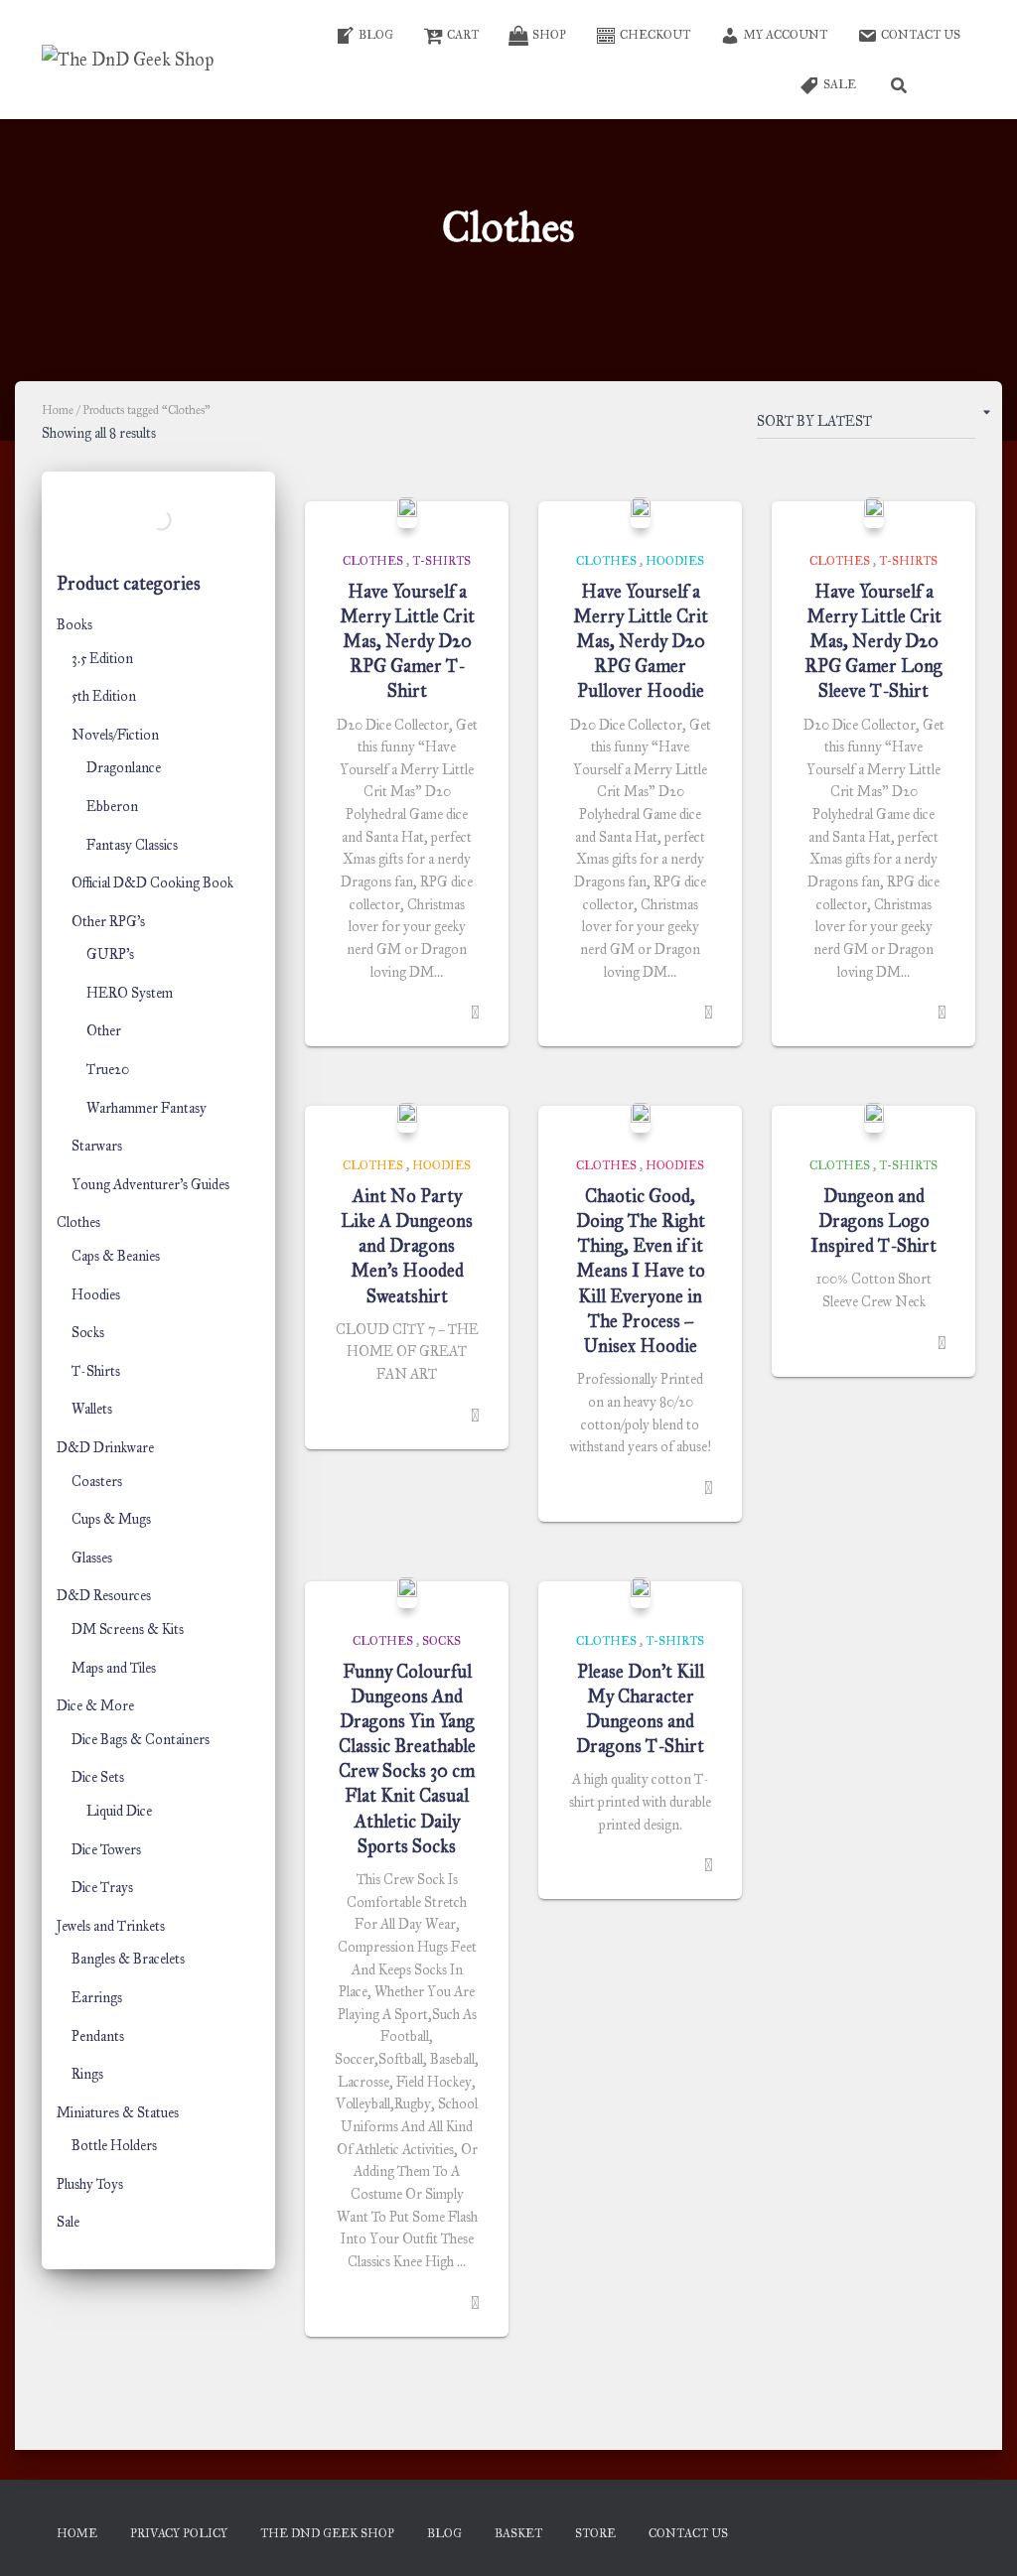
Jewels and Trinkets (111, 1926)
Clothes (78, 1222)
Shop (549, 35)
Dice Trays (102, 1888)
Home (58, 410)
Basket (518, 2533)
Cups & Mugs (111, 1519)
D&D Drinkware (105, 1448)
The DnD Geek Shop (327, 2533)
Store (595, 2533)
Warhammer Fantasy (146, 1108)
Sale (68, 2222)
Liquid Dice (119, 1811)
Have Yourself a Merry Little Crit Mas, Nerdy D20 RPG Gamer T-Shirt (407, 642)
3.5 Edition (102, 659)
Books (74, 625)
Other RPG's (108, 922)
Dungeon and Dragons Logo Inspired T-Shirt (873, 1221)
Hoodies (96, 1295)
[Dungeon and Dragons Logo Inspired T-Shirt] (874, 1118)
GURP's (110, 954)
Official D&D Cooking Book (152, 883)
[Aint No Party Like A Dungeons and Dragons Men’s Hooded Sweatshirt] (407, 1118)
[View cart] (950, 84)
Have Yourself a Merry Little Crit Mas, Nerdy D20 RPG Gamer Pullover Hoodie (641, 642)
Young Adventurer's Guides (150, 1185)
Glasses (92, 1558)
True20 (108, 1070)
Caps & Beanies (116, 1256)
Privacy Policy (179, 2533)
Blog (376, 35)
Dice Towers (106, 1850)
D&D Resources (104, 1596)
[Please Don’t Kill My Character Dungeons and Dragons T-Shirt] (641, 1592)
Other (104, 1031)
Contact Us (921, 35)
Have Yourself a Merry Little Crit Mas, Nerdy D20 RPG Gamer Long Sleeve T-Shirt (873, 642)
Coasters (97, 1482)
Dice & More (95, 1706)
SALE (840, 84)
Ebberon (112, 807)
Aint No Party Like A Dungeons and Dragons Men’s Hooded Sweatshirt (407, 1246)
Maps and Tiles (114, 1668)
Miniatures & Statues (118, 2113)
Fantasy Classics (132, 845)
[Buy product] (475, 1013)
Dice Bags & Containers (141, 1740)
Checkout (655, 35)
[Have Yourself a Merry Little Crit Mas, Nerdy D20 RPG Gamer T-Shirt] (407, 512)
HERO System (130, 993)
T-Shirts (96, 1371)
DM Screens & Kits (128, 1629)
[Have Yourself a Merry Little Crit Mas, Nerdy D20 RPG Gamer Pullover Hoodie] (641, 512)
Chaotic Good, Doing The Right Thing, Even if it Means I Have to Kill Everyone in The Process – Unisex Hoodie (641, 1271)
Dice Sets (98, 1777)
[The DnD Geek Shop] (128, 60)
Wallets (92, 1409)
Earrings (97, 1998)
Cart (463, 35)
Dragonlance (124, 768)
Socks (88, 1333)
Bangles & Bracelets (128, 1959)
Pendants (98, 2036)
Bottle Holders (114, 2146)
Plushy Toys (90, 2184)
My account (786, 35)
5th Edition (104, 696)
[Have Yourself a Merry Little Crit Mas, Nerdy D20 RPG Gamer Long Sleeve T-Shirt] (874, 512)
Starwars (97, 1146)
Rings (87, 2074)
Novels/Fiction (115, 735)
